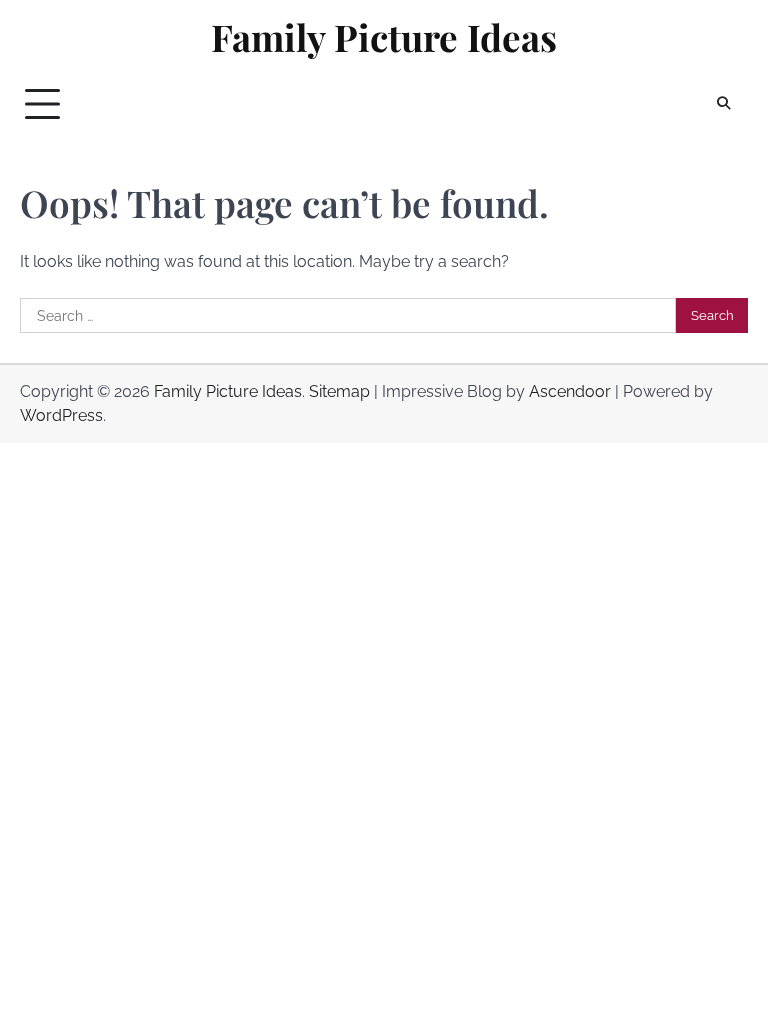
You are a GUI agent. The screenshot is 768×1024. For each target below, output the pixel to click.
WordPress (61, 415)
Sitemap (339, 391)
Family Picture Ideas (384, 37)
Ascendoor (570, 391)
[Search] (723, 104)
